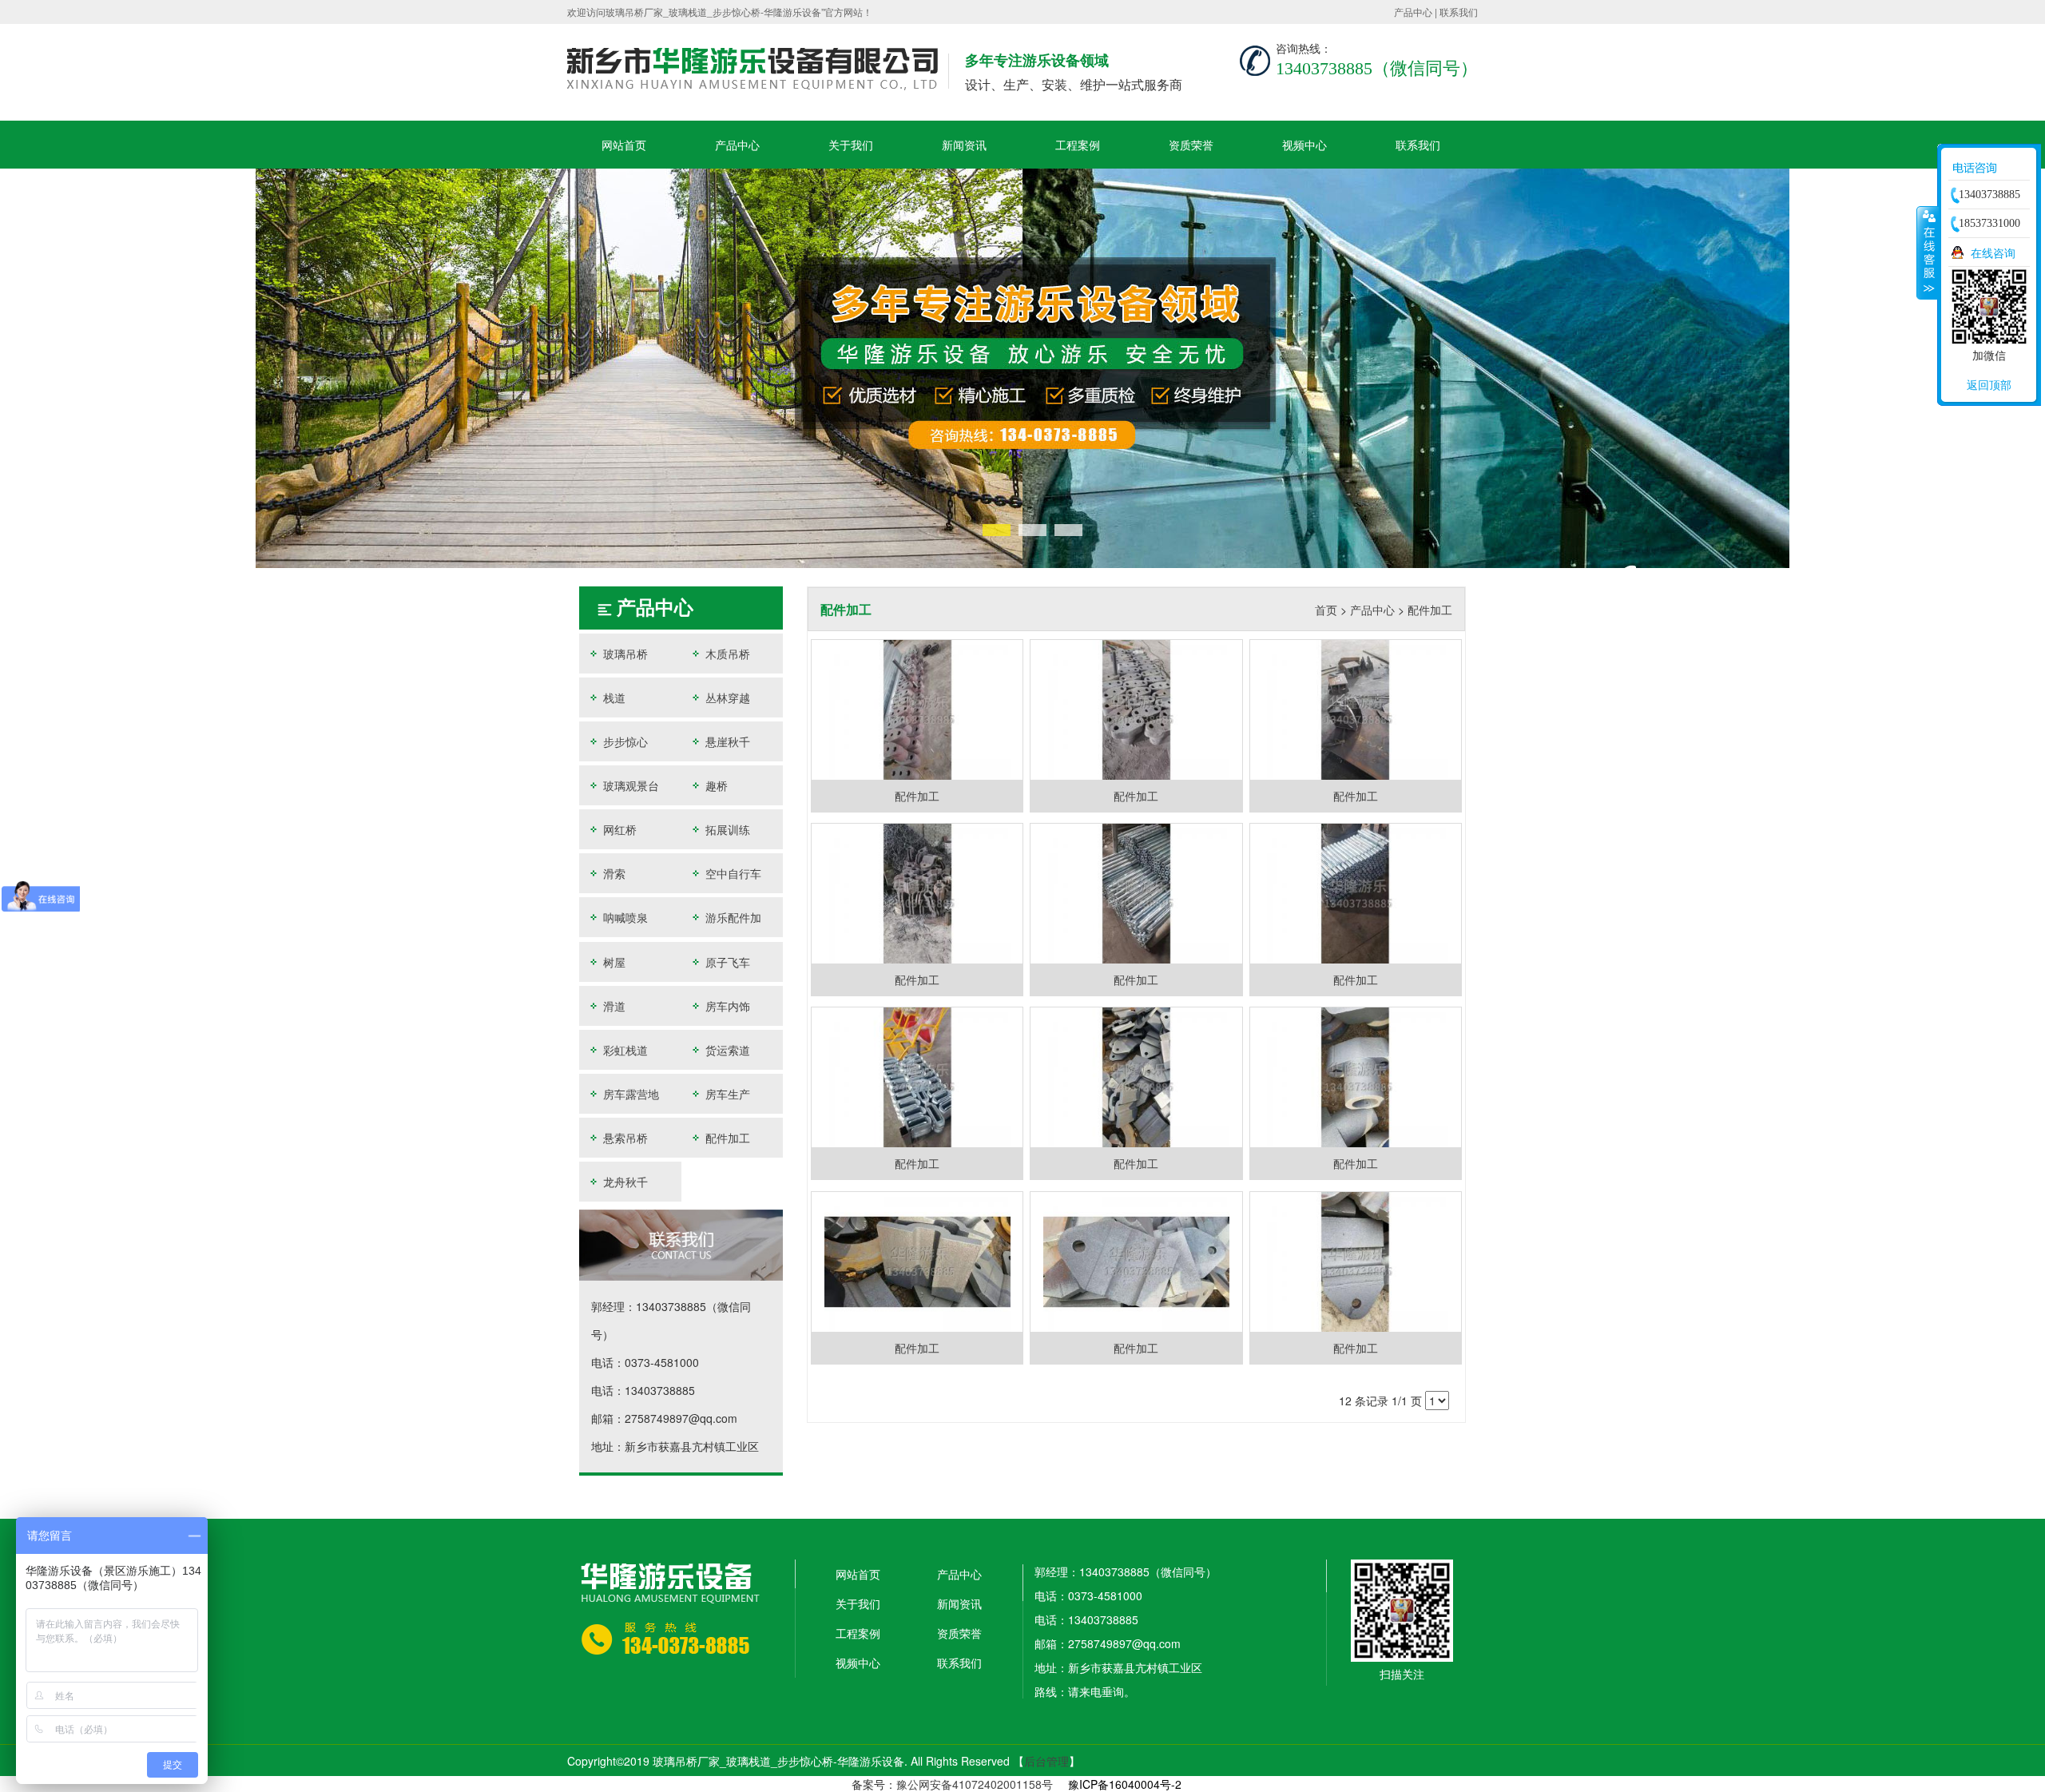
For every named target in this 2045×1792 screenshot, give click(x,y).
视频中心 (1304, 145)
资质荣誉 (1191, 145)
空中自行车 (732, 873)
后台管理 (1046, 1761)
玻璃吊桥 (624, 654)
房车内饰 (726, 1006)
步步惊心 (624, 741)
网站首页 (624, 145)
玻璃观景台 (629, 785)
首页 (1326, 610)
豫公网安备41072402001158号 (975, 1784)
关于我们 (851, 145)
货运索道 (726, 1050)
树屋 (613, 962)
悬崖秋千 (726, 741)
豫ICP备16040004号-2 (1125, 1784)
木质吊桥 (726, 654)
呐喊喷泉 (624, 917)
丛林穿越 (726, 697)
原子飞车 (726, 962)
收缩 (1928, 252)
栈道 (613, 697)
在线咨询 (1993, 252)
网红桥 (618, 829)
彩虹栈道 (624, 1050)
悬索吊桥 (624, 1138)
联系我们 (1459, 12)
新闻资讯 (964, 145)
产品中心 (1413, 12)
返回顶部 (1989, 384)
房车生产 (726, 1094)
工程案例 (1078, 145)
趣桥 (715, 785)
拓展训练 (726, 829)
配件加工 (726, 1138)
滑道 (613, 1006)
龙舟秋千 (624, 1182)
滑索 (613, 873)
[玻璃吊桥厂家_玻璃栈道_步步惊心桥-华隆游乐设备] (1022, 367)
